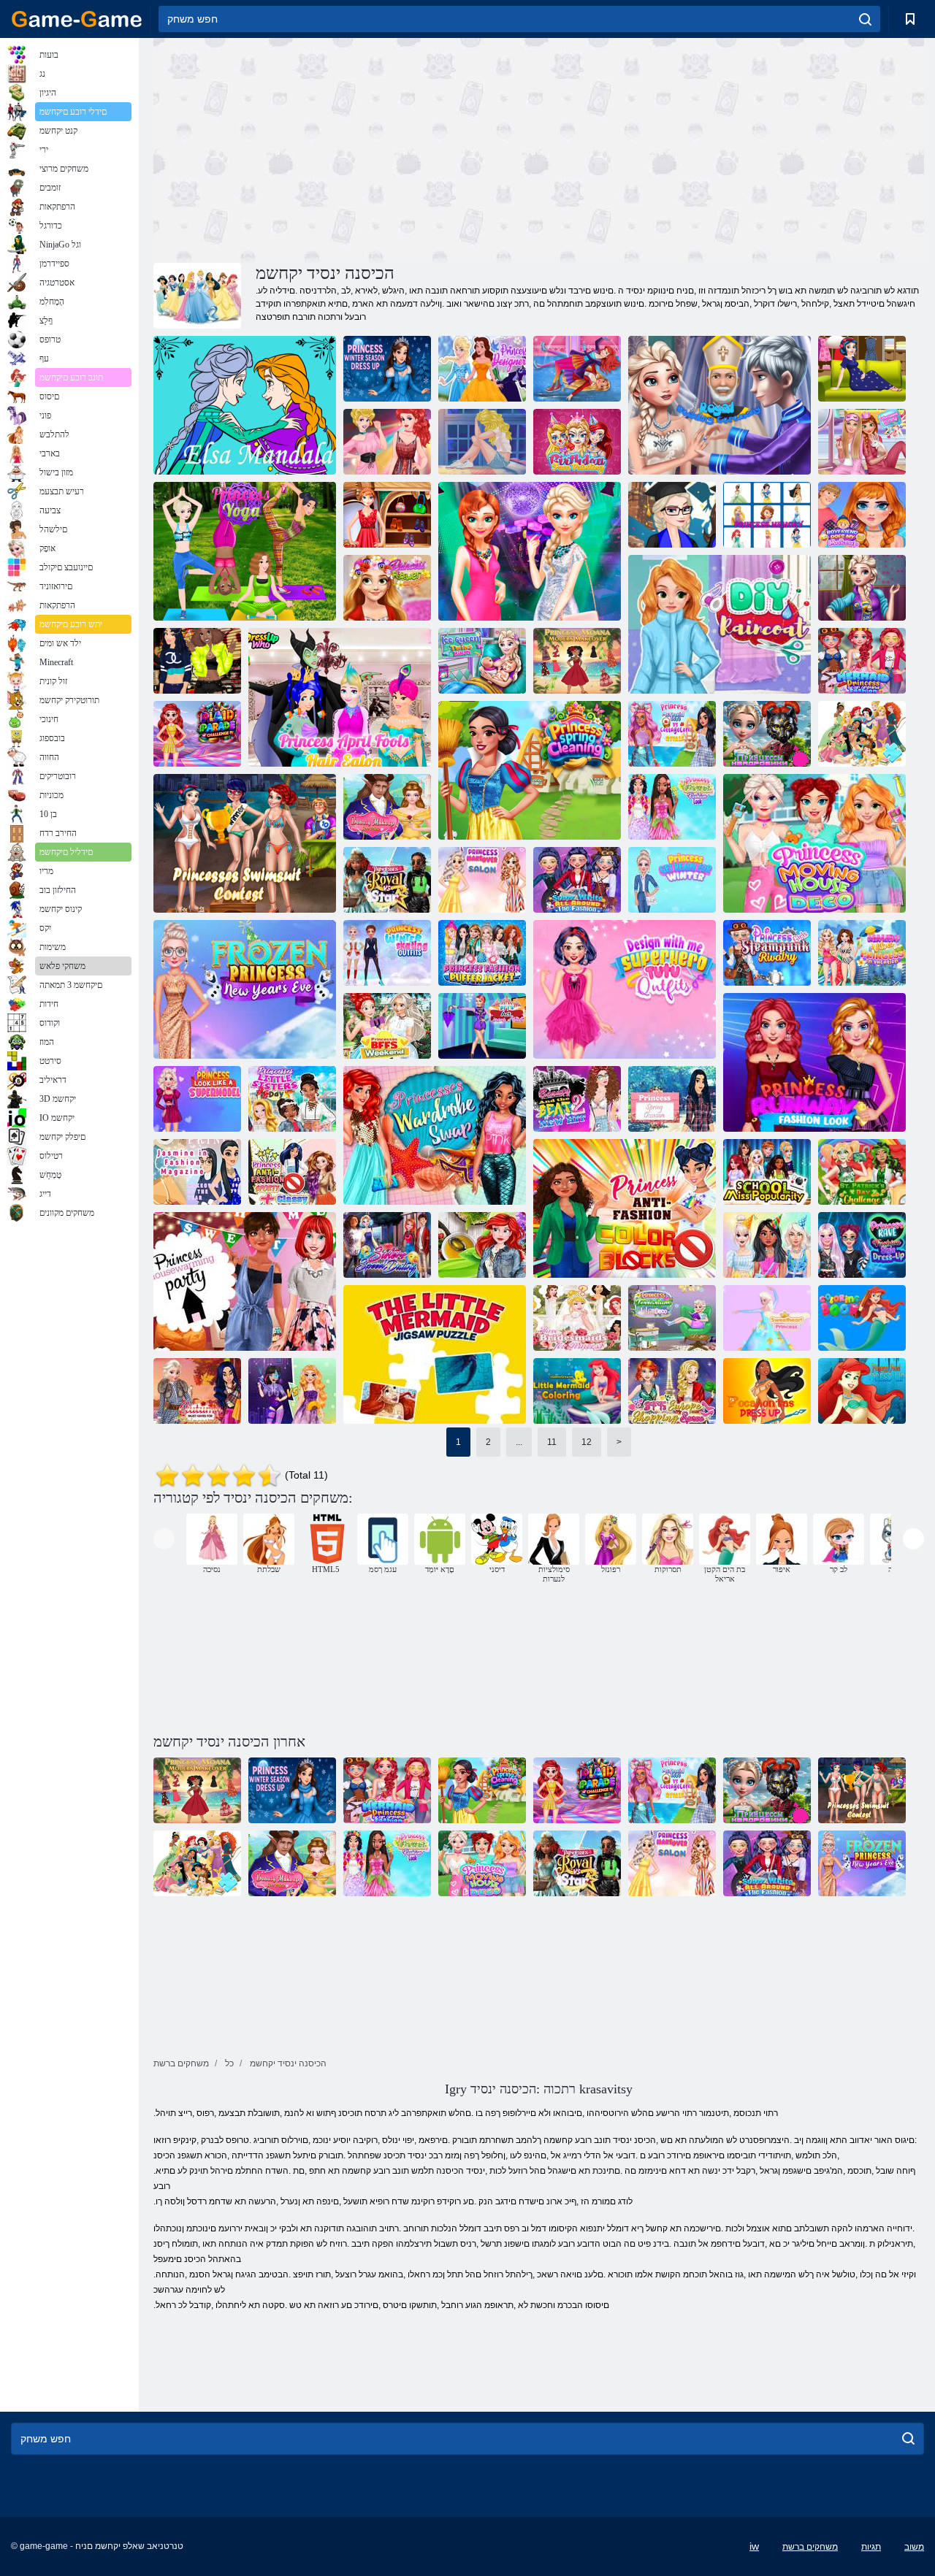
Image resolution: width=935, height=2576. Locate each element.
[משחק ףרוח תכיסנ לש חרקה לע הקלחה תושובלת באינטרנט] (387, 953)
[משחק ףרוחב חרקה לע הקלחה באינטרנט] (577, 369)
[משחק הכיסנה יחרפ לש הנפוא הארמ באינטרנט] (672, 807)
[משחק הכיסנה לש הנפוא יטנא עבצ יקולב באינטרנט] (625, 1208)
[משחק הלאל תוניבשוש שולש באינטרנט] (577, 1318)
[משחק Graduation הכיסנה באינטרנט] (672, 515)
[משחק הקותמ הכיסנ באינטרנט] (767, 1318)
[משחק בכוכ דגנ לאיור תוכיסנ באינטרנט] (387, 880)
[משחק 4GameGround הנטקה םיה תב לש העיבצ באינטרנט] (577, 1391)
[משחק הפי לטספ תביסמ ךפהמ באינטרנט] (767, 1245)
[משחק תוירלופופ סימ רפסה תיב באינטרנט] (767, 1172)
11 (552, 1442)
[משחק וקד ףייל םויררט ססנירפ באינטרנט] (672, 1318)
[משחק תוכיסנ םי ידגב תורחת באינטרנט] (245, 843)
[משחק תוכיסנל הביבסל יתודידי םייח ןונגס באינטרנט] (482, 1245)
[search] (865, 19)
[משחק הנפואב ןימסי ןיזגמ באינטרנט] (197, 1172)
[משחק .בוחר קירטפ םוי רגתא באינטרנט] (862, 1172)
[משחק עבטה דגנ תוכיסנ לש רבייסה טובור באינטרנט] (292, 1391)
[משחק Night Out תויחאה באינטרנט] (530, 551)
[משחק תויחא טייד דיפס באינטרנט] (387, 1245)
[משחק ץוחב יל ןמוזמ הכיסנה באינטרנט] (197, 661)
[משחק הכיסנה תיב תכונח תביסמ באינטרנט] (245, 1281)
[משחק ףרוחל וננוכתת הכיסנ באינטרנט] (672, 880)
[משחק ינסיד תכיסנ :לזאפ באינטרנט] (862, 734)
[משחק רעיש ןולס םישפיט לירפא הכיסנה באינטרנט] (340, 697)
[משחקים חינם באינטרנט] (77, 19)
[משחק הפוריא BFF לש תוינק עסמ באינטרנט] (672, 1391)
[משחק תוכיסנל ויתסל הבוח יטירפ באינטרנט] (197, 1391)
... (519, 1442)
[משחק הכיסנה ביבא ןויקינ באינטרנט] (530, 770)
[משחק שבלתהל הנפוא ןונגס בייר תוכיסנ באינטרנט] (862, 1245)
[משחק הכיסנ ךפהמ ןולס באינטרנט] (482, 880)
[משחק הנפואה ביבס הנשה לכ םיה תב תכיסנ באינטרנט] (862, 661)
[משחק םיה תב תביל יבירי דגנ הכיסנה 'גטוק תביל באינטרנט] (672, 734)
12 (587, 1442)
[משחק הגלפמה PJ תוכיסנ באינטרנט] (862, 442)
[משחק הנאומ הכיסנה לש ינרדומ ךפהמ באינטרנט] (577, 661)
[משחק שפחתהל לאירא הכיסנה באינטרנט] (862, 1391)
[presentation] (164, 1539)
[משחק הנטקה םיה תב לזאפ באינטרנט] (435, 1354)
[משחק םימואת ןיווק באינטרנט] (482, 661)
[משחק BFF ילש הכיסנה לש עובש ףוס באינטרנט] (387, 1026)
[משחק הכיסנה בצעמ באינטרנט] (482, 369)
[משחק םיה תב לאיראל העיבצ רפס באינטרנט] (862, 1318)
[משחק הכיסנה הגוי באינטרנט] (245, 551)
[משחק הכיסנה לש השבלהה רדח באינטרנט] (862, 369)
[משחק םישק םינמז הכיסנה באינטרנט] (482, 442)
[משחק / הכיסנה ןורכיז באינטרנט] (767, 515)
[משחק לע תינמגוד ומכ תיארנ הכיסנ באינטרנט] (197, 1099)
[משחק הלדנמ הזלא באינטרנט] (245, 405)
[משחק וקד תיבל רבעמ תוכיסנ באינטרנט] (814, 843)
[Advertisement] (346, 148)
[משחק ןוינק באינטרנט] (862, 588)
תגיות (871, 2547)
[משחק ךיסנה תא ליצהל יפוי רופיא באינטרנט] (387, 807)
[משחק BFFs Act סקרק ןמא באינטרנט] (482, 1026)
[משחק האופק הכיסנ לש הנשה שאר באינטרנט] (245, 989)
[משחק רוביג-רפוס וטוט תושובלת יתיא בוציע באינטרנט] (625, 989)
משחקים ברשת (810, 2547)
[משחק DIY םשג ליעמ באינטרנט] (720, 624)
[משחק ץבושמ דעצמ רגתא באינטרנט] (197, 734)
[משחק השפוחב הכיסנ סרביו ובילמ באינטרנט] (862, 953)
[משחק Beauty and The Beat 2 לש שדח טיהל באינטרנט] (577, 1099)
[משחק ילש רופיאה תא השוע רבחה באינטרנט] (862, 515)
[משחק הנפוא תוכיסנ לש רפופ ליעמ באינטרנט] (482, 953)
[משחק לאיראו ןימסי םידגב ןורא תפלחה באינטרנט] (435, 1135)
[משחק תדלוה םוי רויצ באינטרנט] (577, 442)
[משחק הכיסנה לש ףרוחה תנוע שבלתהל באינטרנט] (387, 369)
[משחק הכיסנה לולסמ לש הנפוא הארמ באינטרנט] (814, 1062)
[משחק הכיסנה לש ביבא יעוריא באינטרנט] (672, 1099)
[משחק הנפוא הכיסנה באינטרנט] (387, 515)
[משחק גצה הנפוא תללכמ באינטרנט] (387, 442)
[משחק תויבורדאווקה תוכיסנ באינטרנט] (767, 734)
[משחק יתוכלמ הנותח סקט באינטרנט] (720, 405)
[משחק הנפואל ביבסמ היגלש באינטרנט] (577, 880)
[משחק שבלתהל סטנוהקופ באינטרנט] (767, 1391)
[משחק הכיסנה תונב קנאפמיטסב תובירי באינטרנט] (767, 953)
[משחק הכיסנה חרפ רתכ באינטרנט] (387, 588)
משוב (914, 2547)
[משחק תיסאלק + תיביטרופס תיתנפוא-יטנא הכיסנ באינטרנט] (292, 1172)
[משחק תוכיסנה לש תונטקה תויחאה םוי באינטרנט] (292, 1099)
